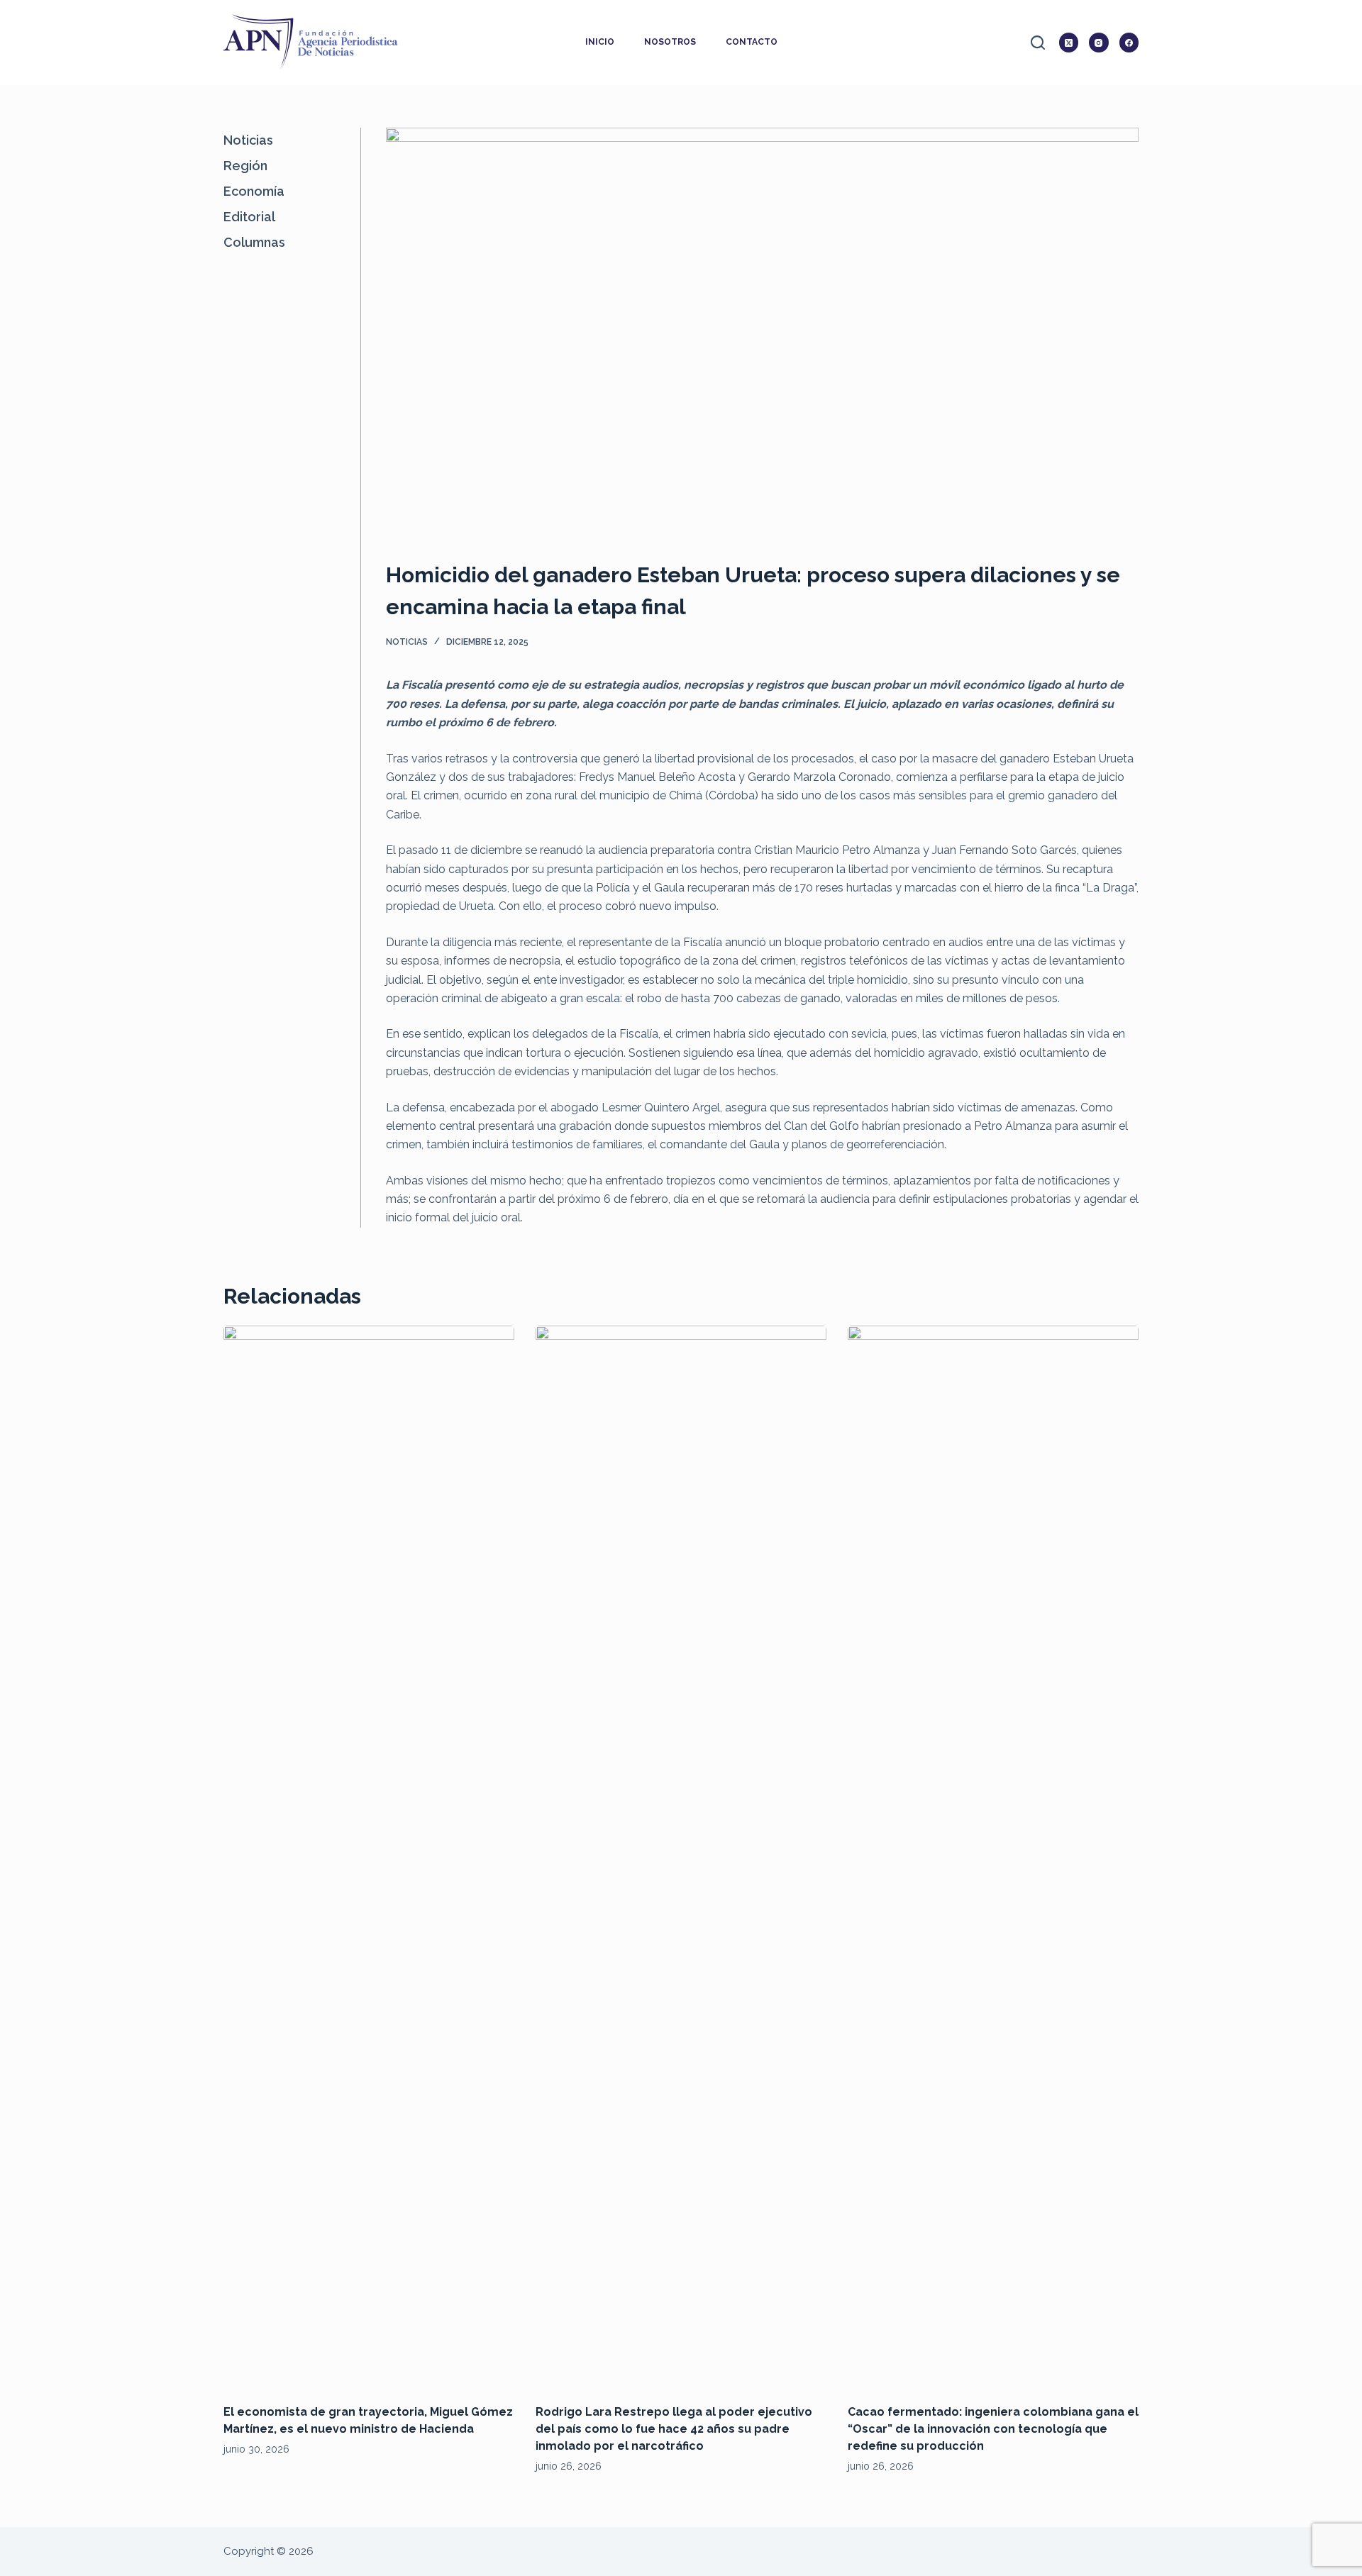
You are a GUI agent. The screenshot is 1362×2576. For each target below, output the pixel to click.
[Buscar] (1038, 43)
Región (245, 166)
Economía (254, 191)
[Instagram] (1099, 43)
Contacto (752, 42)
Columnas (254, 242)
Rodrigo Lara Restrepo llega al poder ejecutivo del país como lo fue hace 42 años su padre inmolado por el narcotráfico (674, 2429)
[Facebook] (1129, 43)
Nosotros (670, 42)
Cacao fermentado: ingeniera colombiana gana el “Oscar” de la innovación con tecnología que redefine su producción (993, 2429)
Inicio (600, 42)
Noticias (407, 642)
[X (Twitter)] (1069, 43)
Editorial (249, 217)
